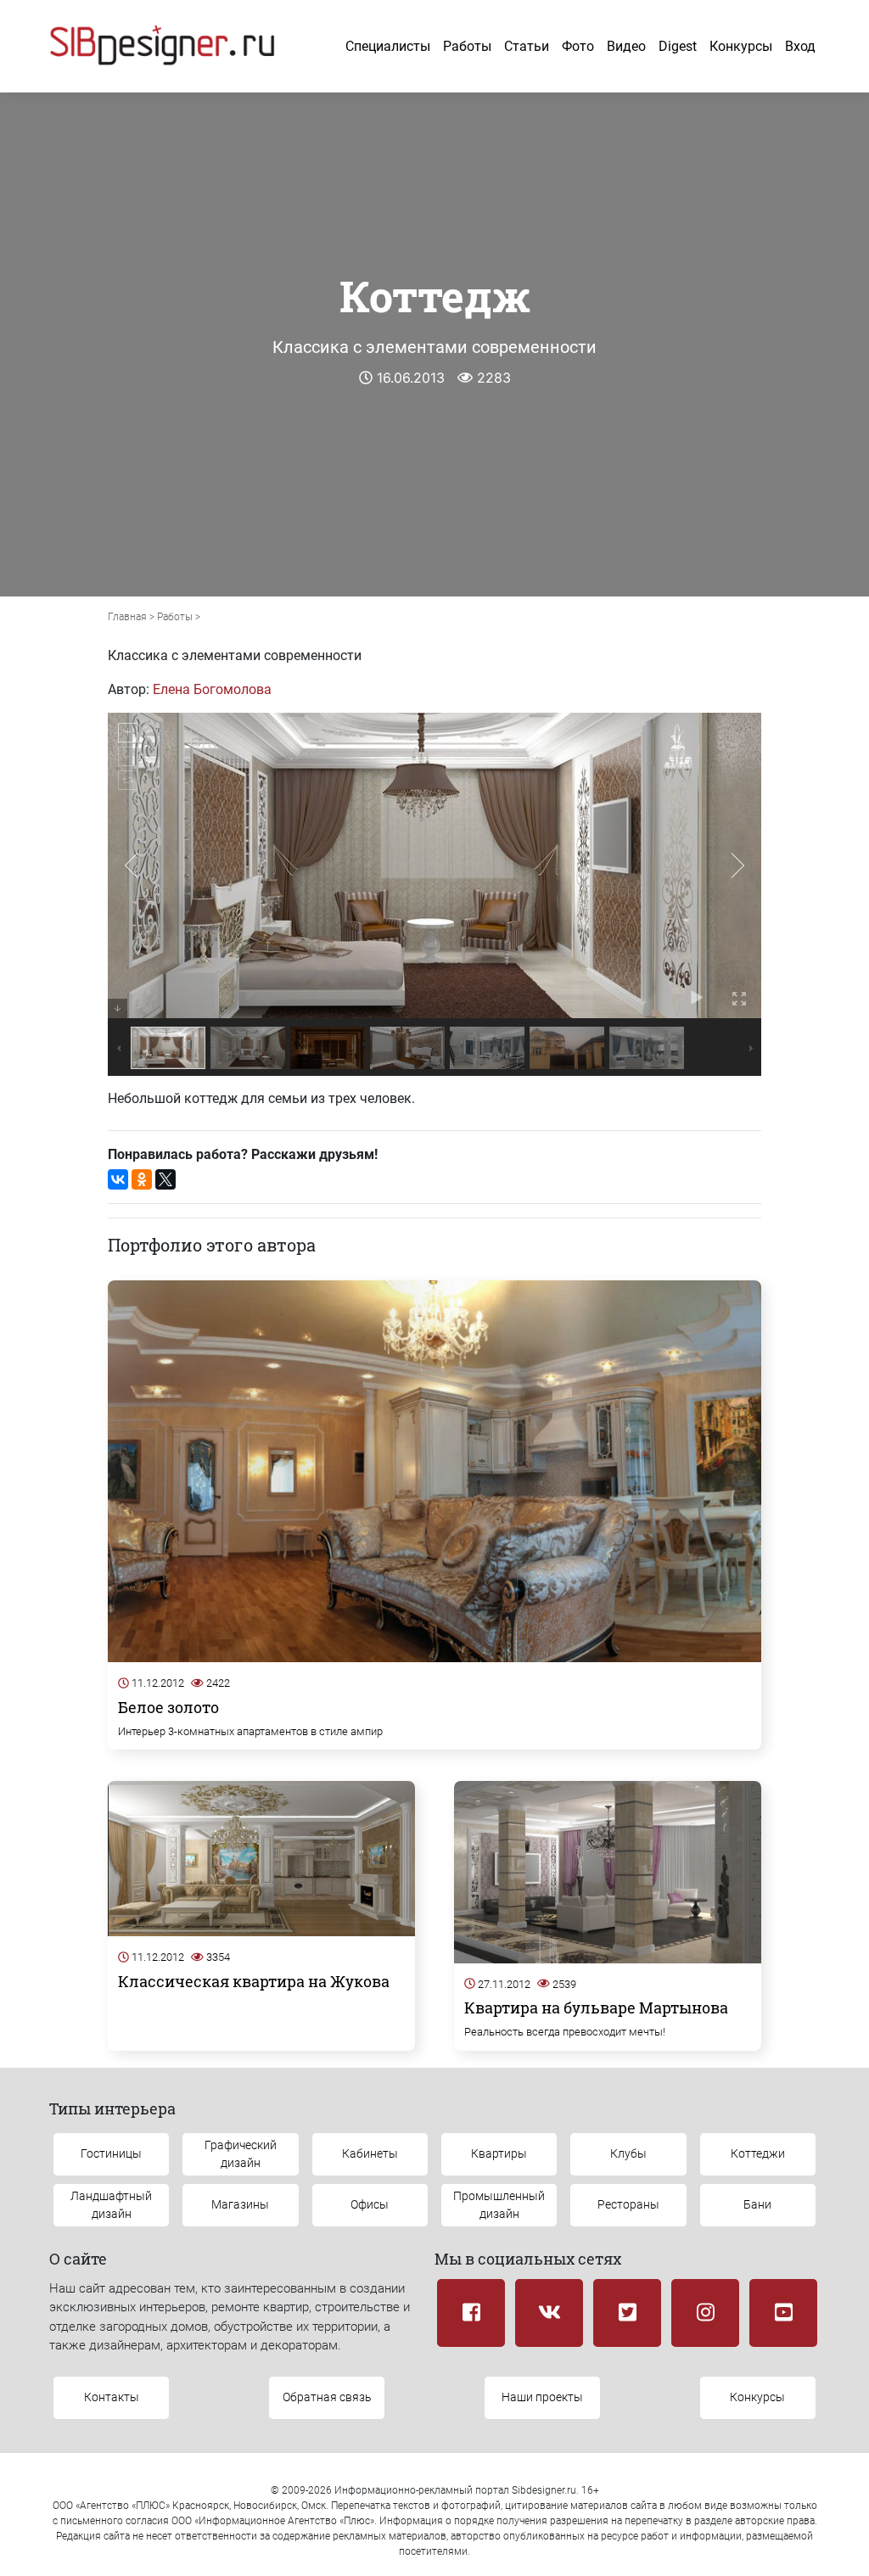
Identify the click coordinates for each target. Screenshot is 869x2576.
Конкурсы (741, 46)
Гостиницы (111, 2153)
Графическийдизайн (241, 2154)
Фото (578, 46)
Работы (467, 46)
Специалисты (388, 46)
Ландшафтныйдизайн (111, 2205)
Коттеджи (758, 2153)
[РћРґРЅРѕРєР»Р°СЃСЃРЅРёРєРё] (142, 1179)
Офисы (370, 2204)
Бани (757, 2204)
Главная (127, 617)
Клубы (628, 2153)
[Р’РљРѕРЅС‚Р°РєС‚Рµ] (118, 1179)
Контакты (112, 2397)
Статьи (527, 46)
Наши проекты (542, 2397)
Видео (626, 46)
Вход (800, 46)
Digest (678, 46)
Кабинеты (370, 2153)
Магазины (240, 2204)
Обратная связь (327, 2397)
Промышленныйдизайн (499, 2205)
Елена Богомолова (212, 689)
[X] (165, 1179)
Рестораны (628, 2204)
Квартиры (499, 2153)
